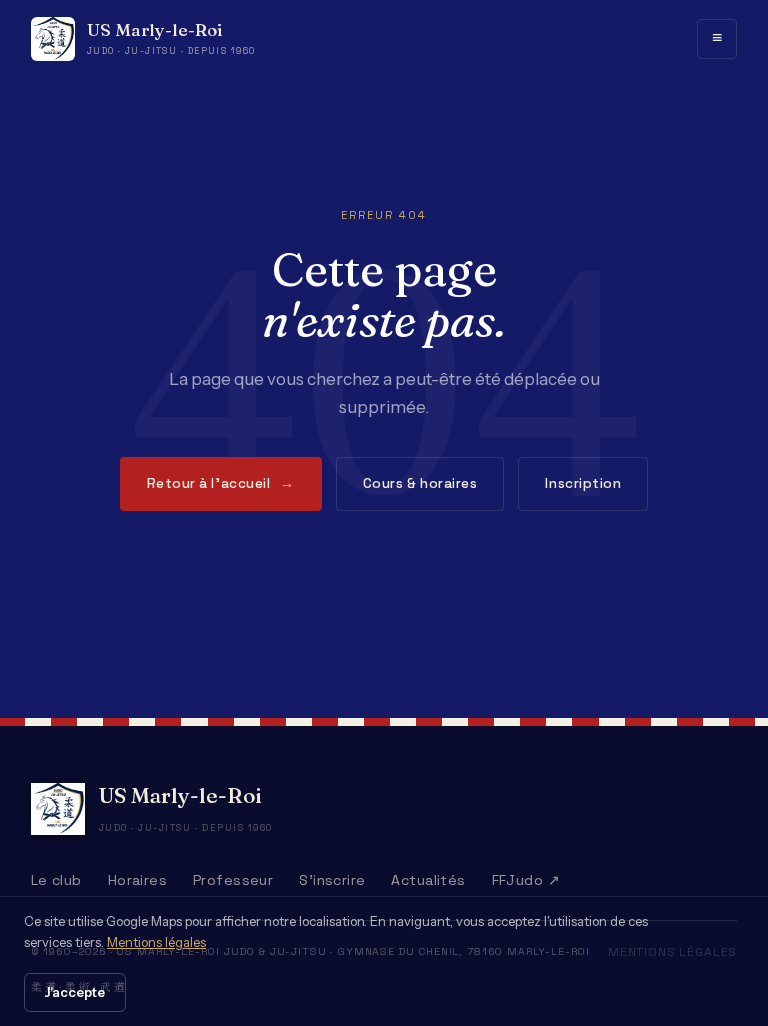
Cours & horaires (420, 483)
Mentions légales (156, 942)
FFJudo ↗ (526, 880)
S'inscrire (332, 880)
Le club (56, 880)
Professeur (233, 880)
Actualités (428, 880)
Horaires (137, 880)
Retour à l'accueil (221, 483)
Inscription (583, 483)
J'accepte (75, 992)
